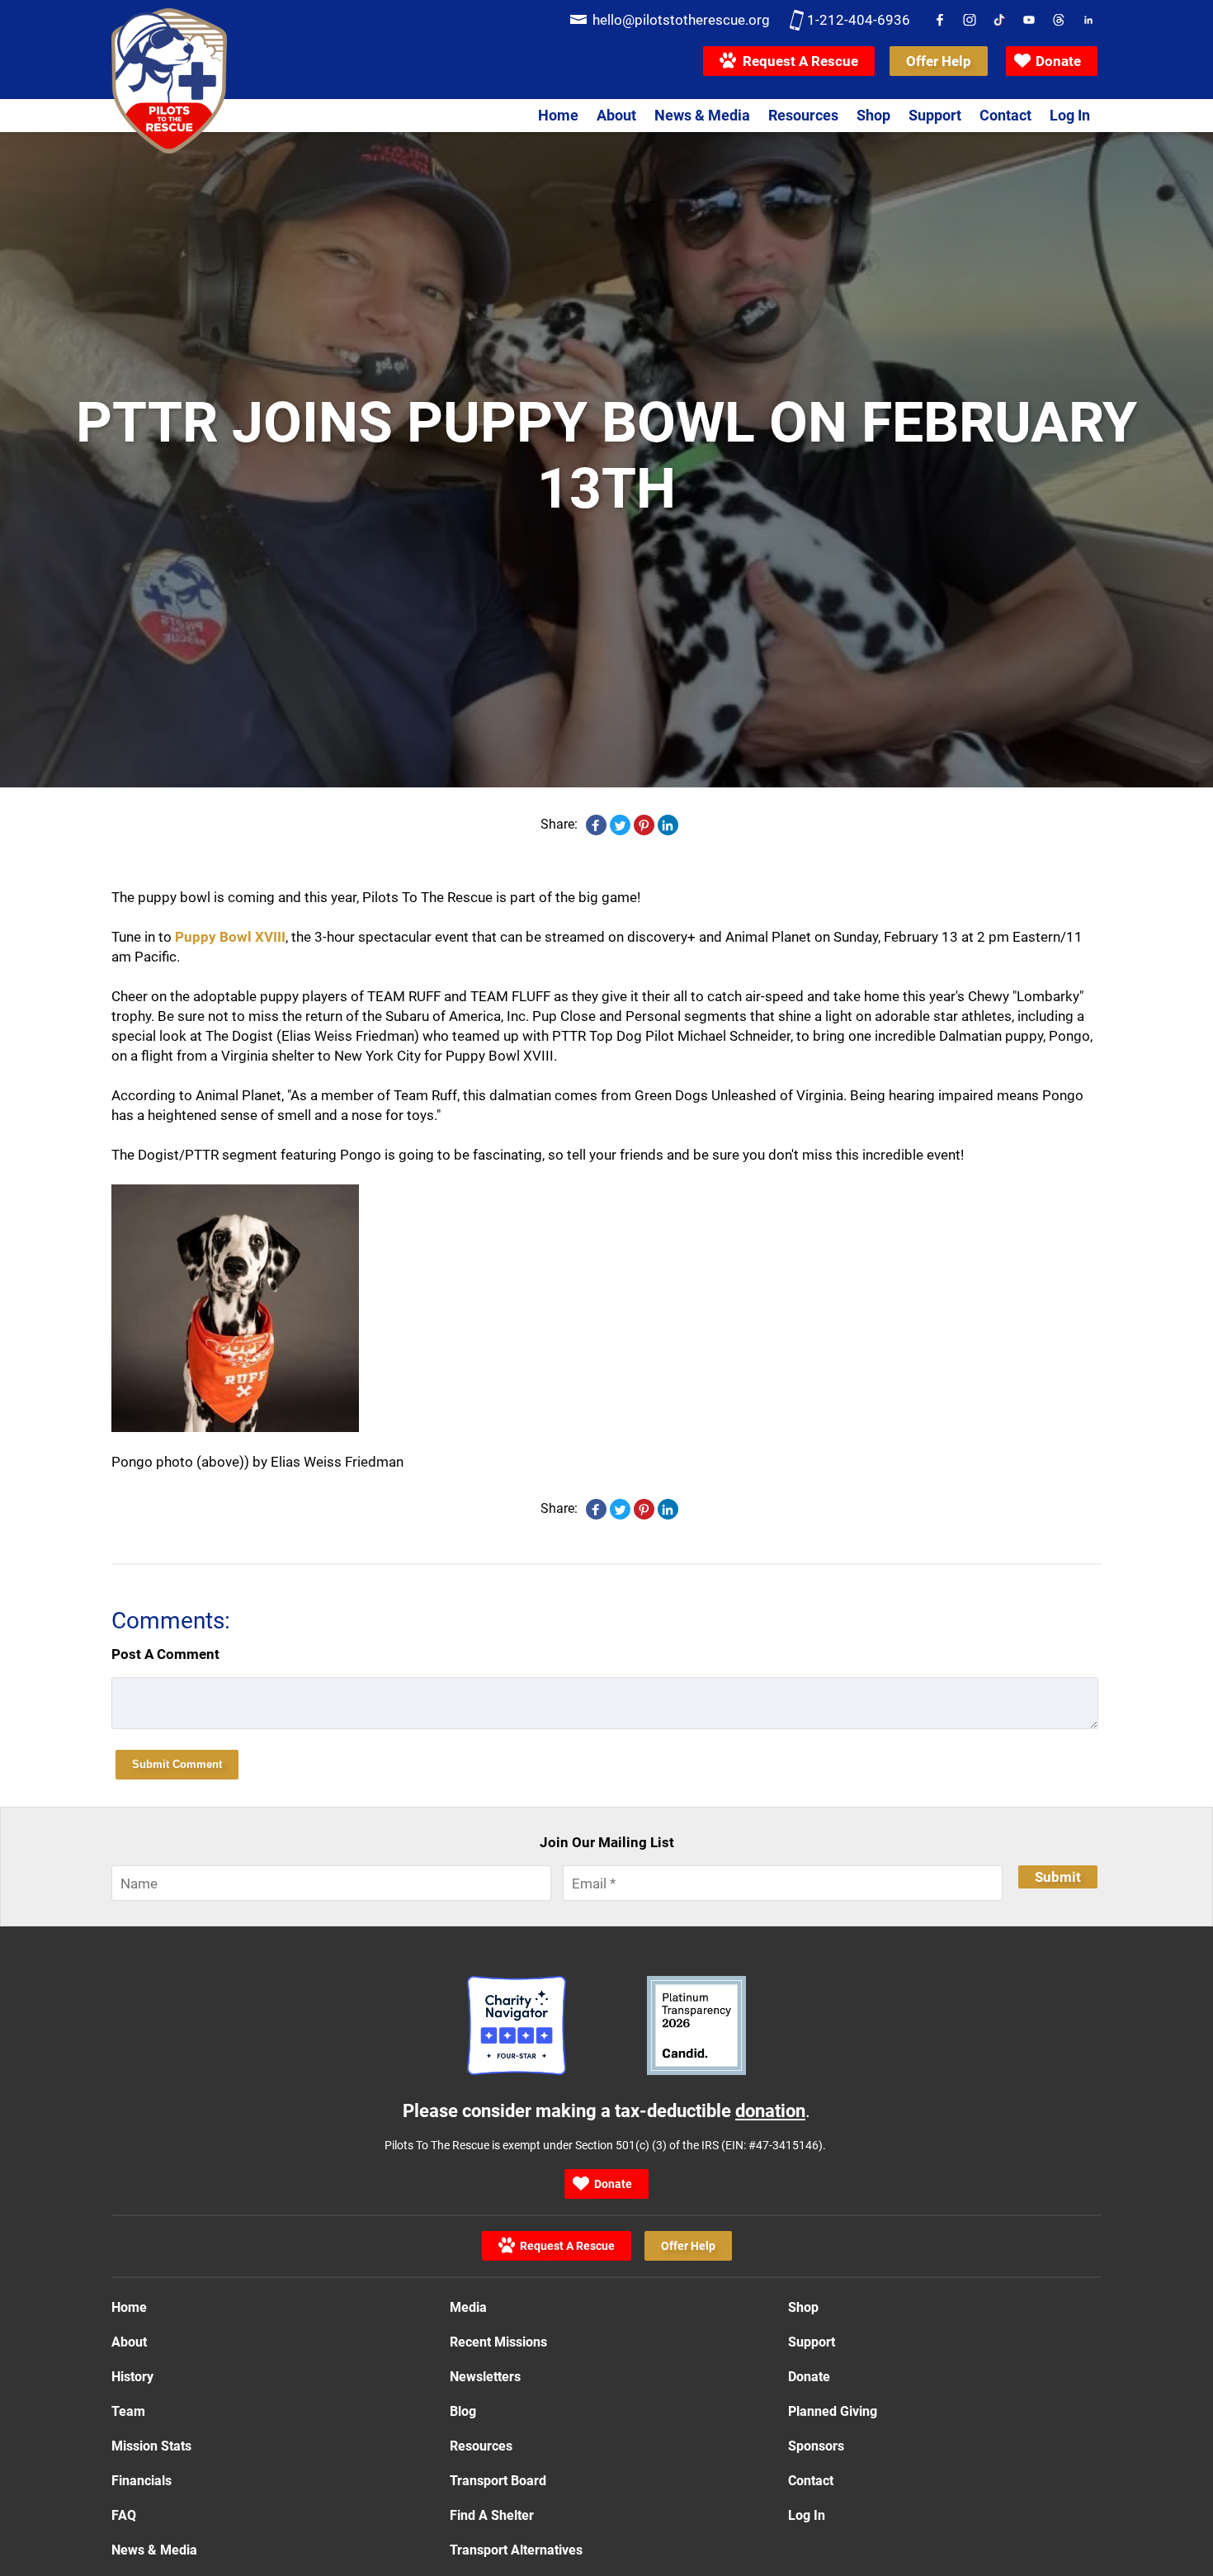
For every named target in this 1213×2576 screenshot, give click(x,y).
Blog (463, 2411)
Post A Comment (165, 1654)
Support (935, 115)
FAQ (124, 2515)
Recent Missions (498, 2342)
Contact (1005, 115)
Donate (1058, 61)
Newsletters (485, 2377)
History (132, 2377)
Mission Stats (151, 2446)
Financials (142, 2481)
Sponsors (816, 2446)
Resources (803, 115)
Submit (1058, 1877)
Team (128, 2411)
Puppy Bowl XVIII (230, 937)
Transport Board (498, 2481)
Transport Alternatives (516, 2550)
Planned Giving (833, 2411)
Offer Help (939, 64)
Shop (873, 115)
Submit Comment (177, 1764)
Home (558, 115)
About (616, 115)
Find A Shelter (492, 2515)
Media (468, 2307)
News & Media (702, 115)
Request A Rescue (797, 61)
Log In (1070, 115)
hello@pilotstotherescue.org (681, 20)
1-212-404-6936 (859, 20)
